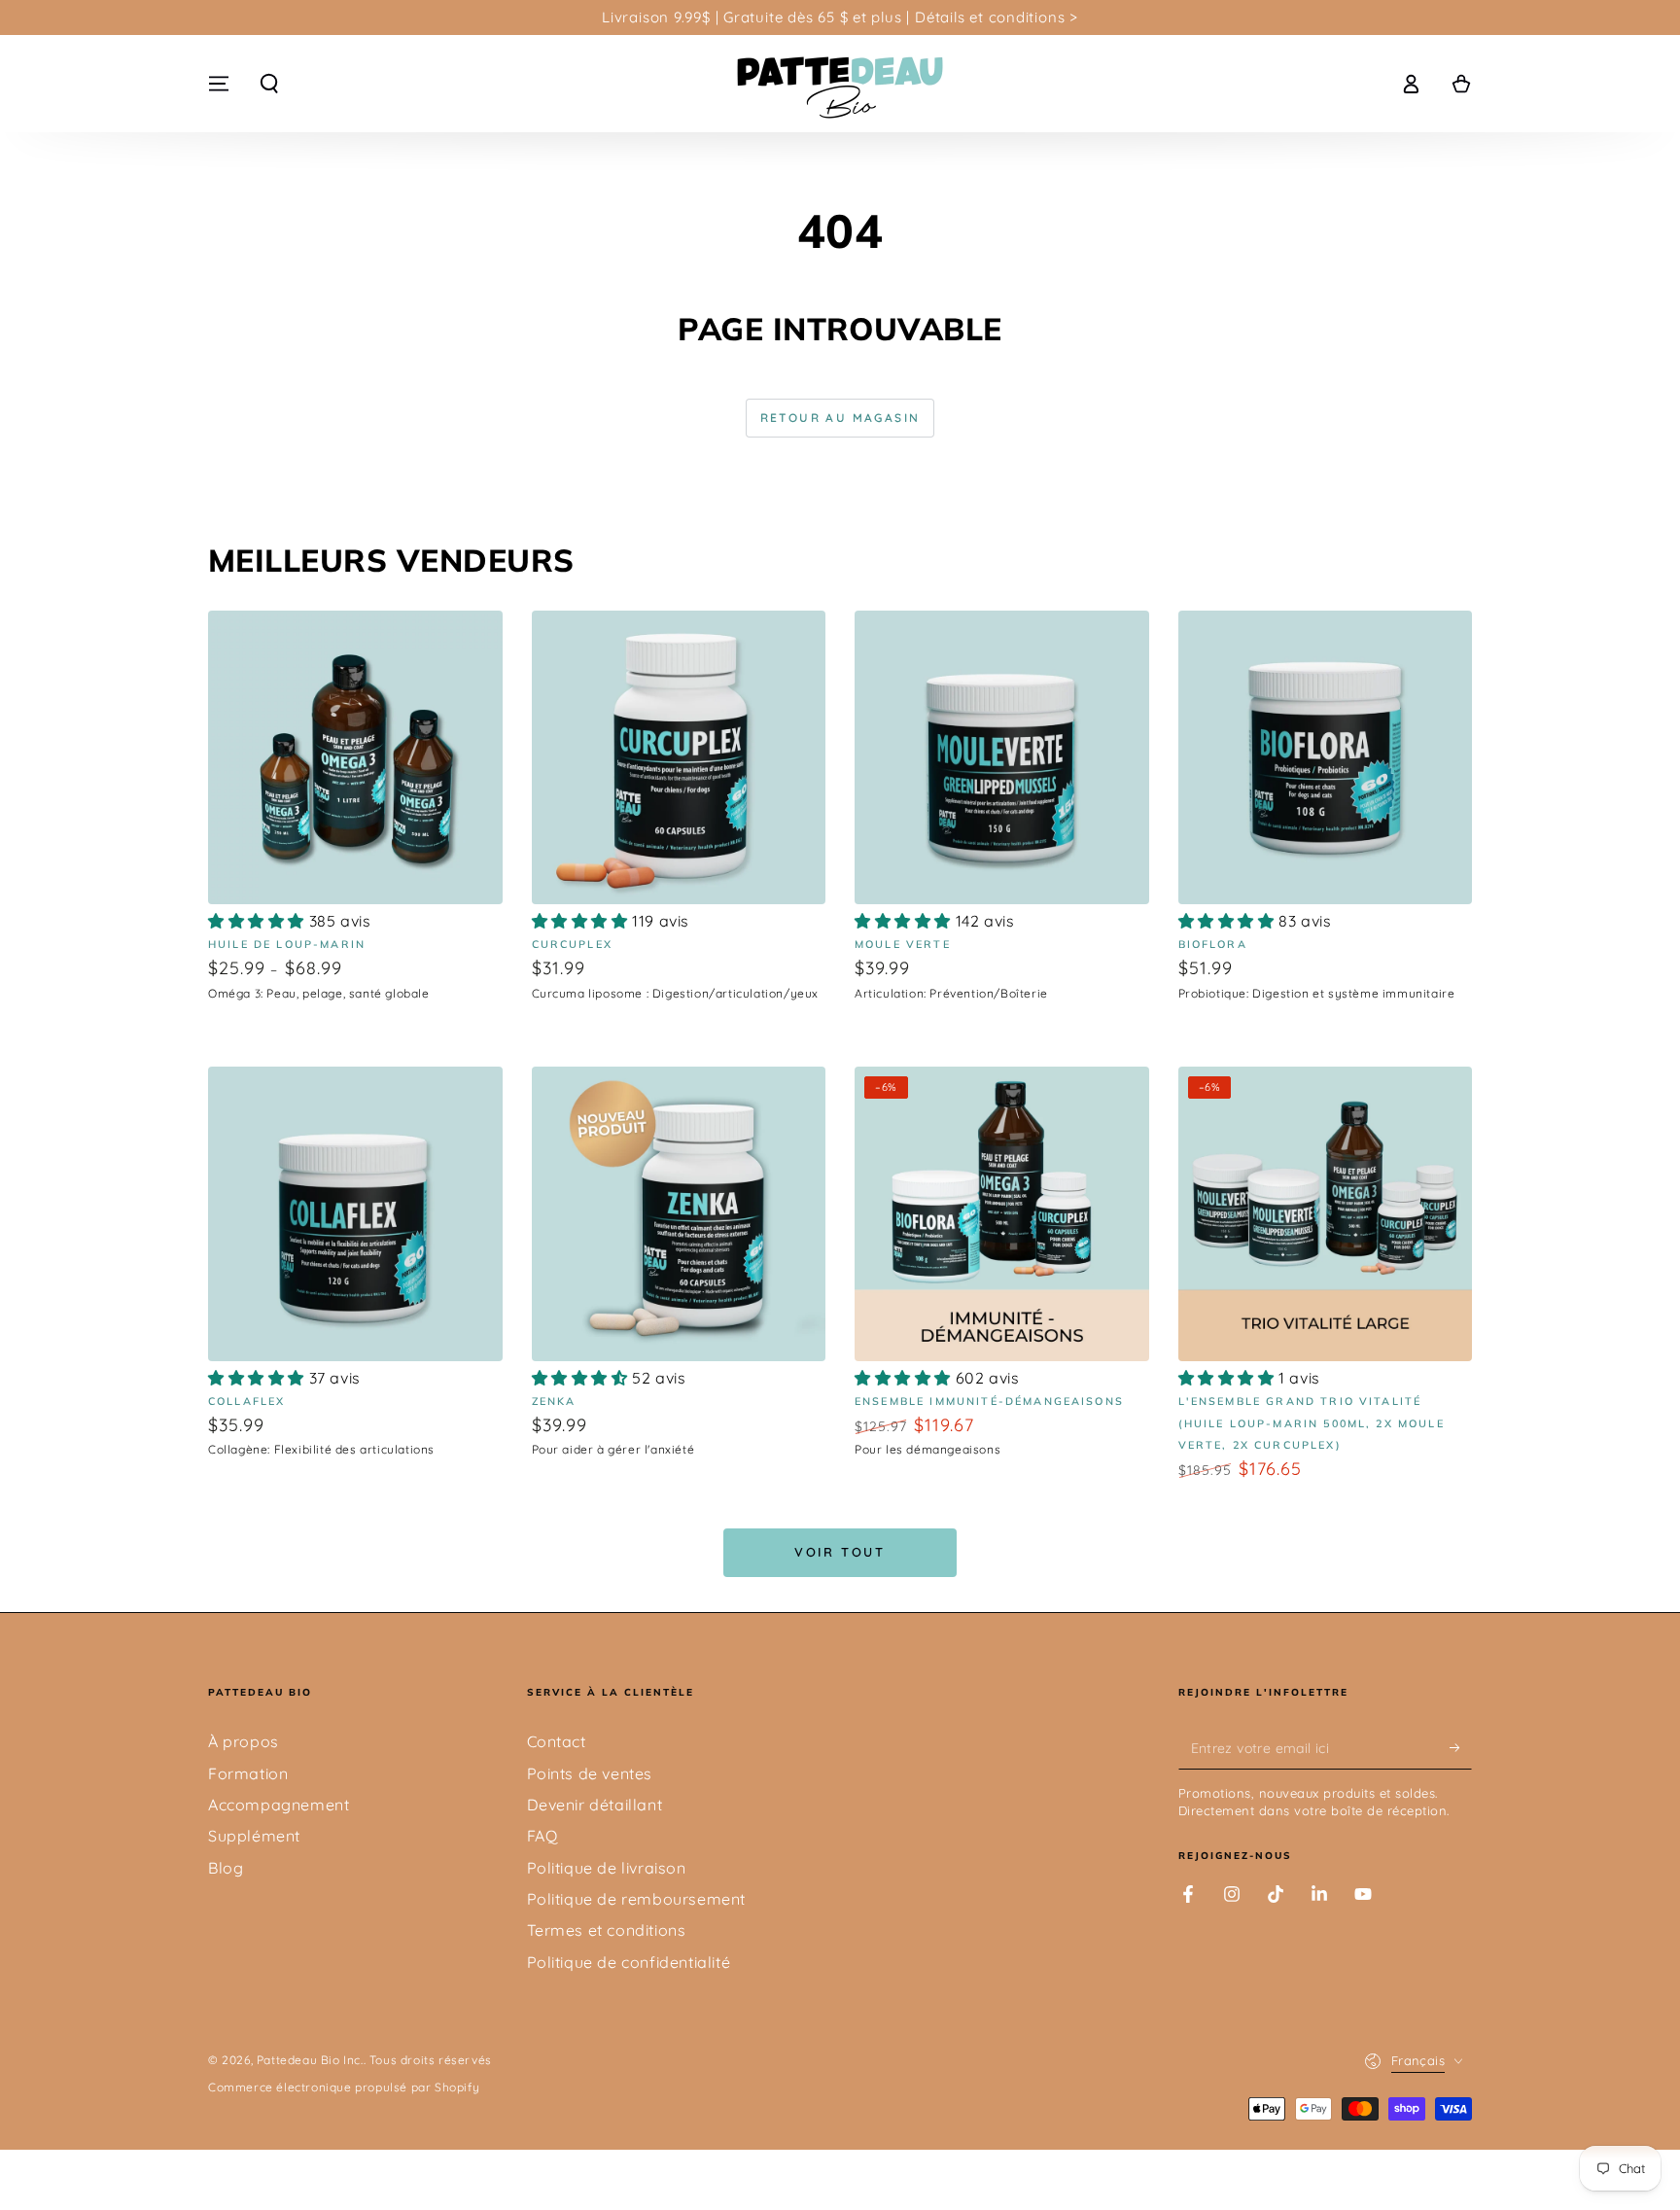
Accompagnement (279, 1805)
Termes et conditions (607, 1930)
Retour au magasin (840, 418)
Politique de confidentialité (629, 1962)
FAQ (542, 1836)
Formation (248, 1773)
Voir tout (840, 1552)
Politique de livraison (607, 1868)
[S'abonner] (1461, 1747)
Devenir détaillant (595, 1805)
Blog (226, 1868)
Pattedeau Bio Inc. (310, 2060)
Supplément (254, 1836)
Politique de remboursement (637, 1899)
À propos (244, 1741)
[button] (269, 84)
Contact (557, 1741)
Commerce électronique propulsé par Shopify (344, 2087)
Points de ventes (590, 1773)
